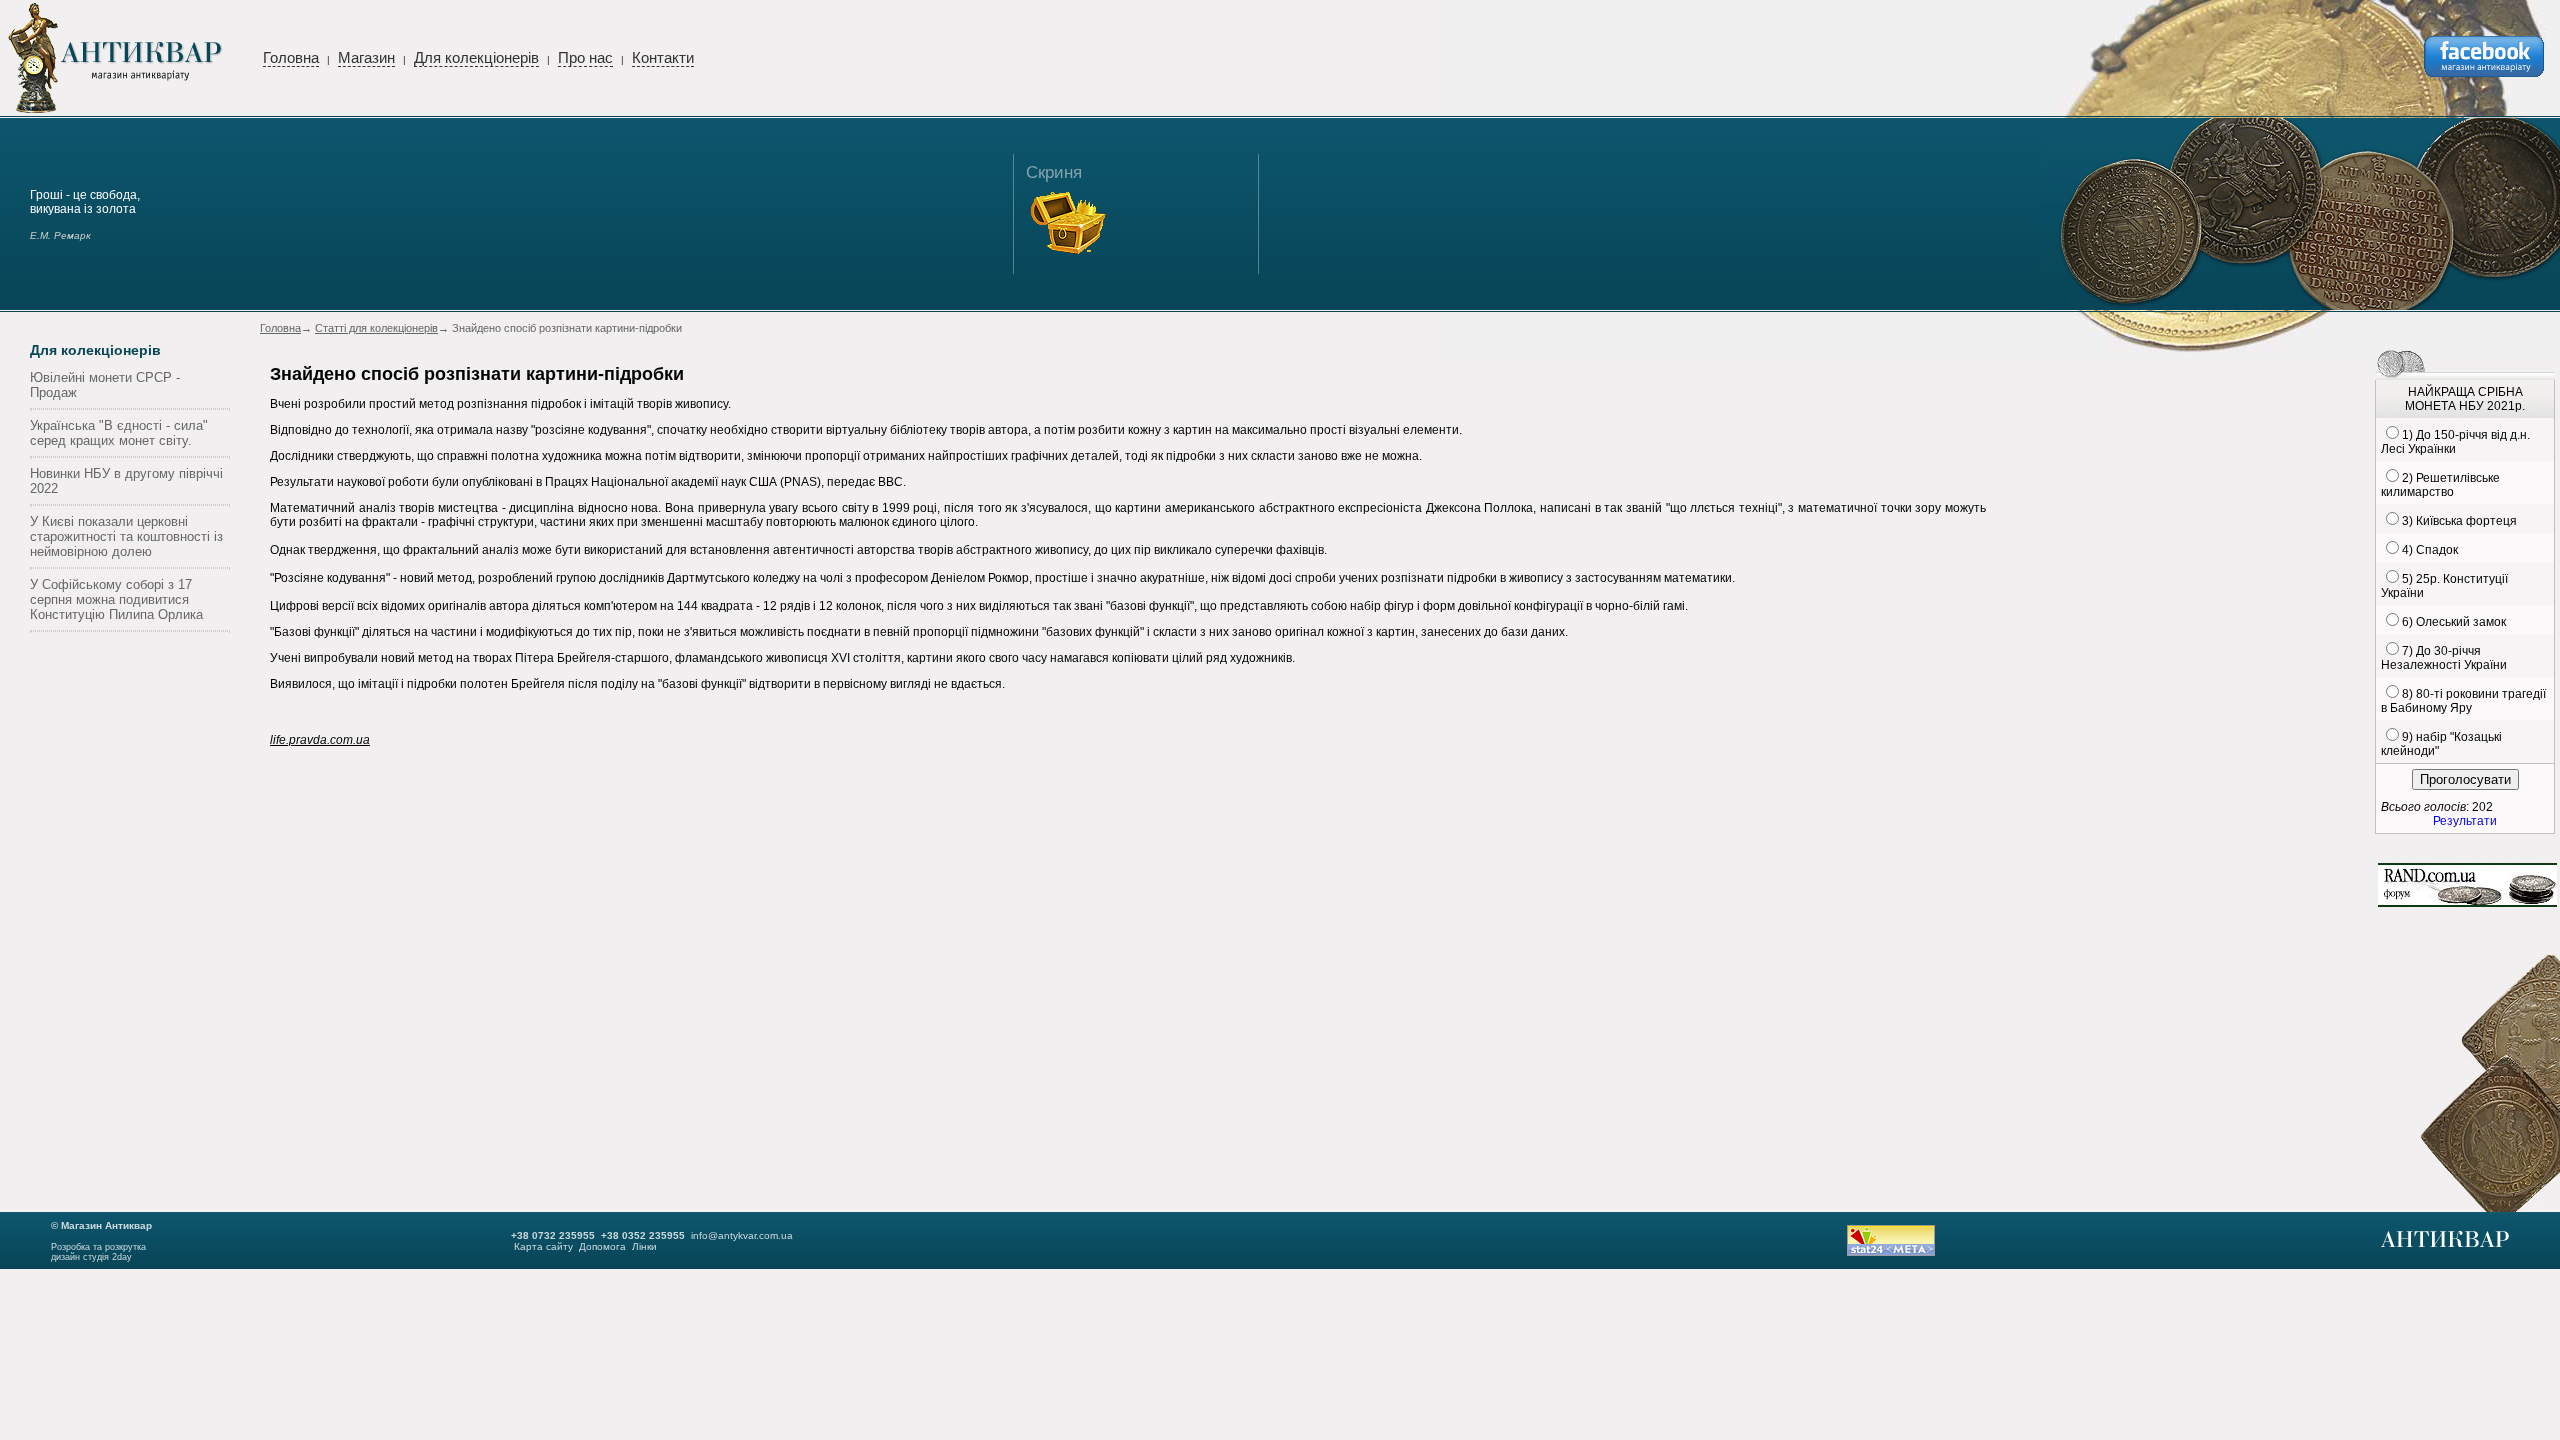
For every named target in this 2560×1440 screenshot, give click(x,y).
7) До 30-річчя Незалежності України (2444, 658)
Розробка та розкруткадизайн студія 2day (98, 1252)
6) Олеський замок (2454, 622)
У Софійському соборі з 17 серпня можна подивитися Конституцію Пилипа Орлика (116, 599)
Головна (291, 57)
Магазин (366, 57)
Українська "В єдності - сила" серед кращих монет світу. (119, 433)
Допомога (602, 1246)
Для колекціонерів (476, 57)
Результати (2465, 821)
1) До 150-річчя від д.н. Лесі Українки (2455, 442)
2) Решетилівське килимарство (2440, 485)
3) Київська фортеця (2459, 521)
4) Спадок (2430, 550)
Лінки (644, 1246)
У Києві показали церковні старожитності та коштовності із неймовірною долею (126, 536)
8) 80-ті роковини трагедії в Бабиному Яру (2463, 701)
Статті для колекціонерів (376, 328)
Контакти (663, 57)
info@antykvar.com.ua (742, 1235)
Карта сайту (543, 1246)
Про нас (585, 57)
